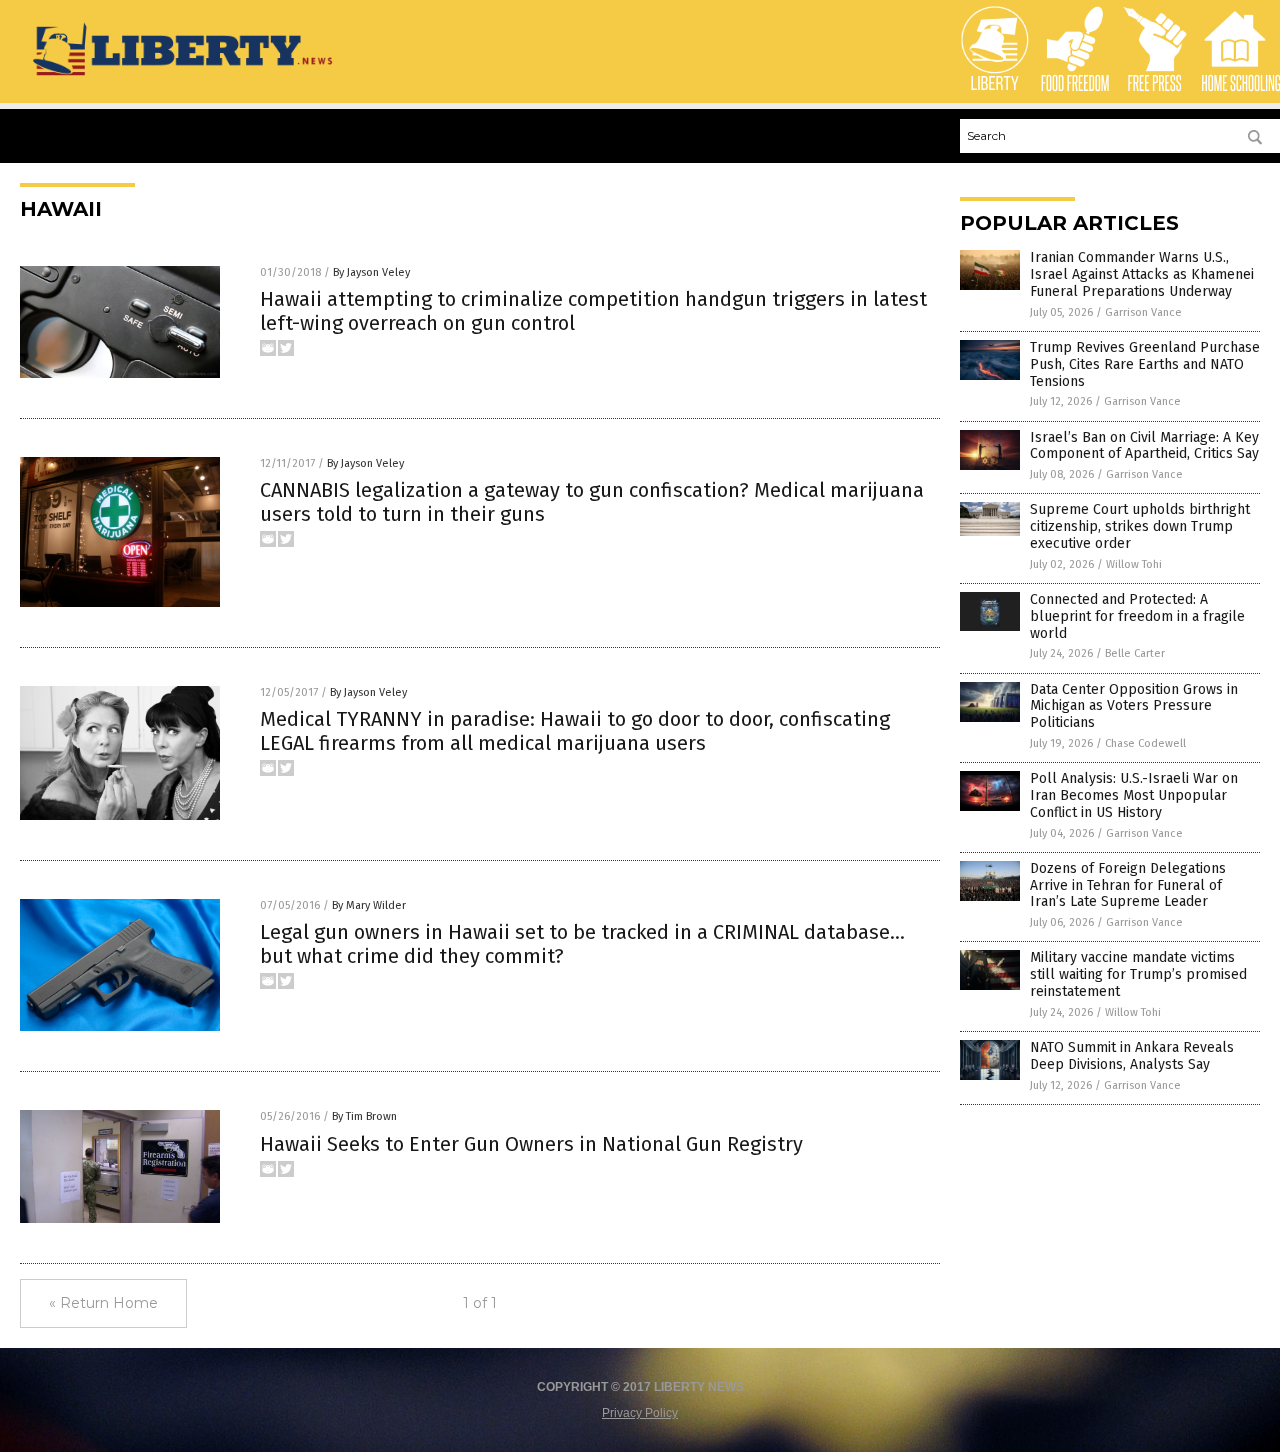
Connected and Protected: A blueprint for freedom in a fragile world (1137, 616)
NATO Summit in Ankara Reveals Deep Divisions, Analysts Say (1132, 1056)
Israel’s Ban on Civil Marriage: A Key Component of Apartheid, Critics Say (1144, 446)
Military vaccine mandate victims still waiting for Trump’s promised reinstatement (1138, 974)
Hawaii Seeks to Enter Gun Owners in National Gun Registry (531, 1144)
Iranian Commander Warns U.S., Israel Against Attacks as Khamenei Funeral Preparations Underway (1142, 274)
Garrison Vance (1143, 312)
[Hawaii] (184, 77)
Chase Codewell (1145, 743)
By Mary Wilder (369, 905)
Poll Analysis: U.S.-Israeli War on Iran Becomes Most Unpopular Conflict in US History (1134, 795)
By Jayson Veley (371, 272)
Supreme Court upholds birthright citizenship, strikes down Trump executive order (1140, 526)
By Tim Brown (364, 1116)
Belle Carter (1135, 653)
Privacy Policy (640, 1413)
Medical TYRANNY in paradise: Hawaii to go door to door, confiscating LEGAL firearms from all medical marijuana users (575, 731)
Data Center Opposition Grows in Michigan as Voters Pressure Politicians (1134, 706)
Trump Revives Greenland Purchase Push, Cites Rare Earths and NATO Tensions (1145, 364)
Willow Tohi (1134, 564)
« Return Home (103, 1303)
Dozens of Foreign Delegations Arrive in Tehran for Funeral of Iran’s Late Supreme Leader (1128, 885)
